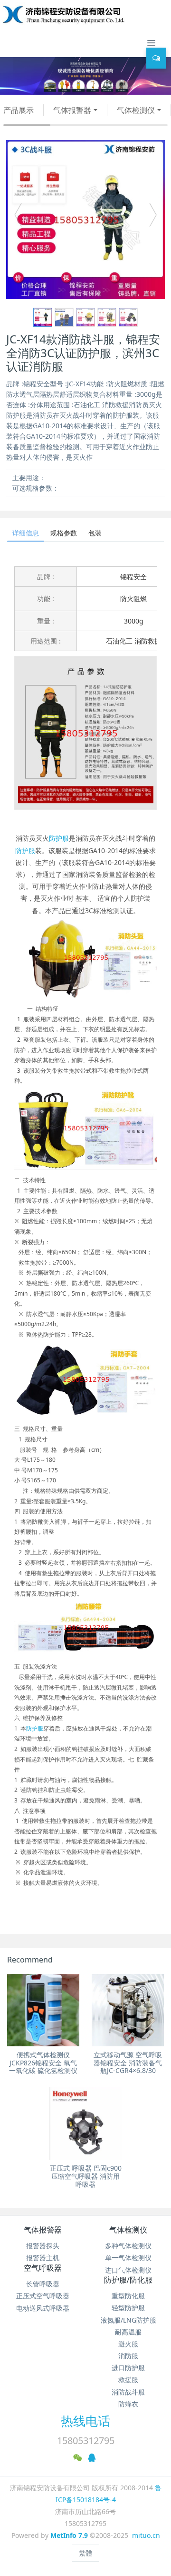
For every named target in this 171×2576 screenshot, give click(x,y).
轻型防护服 (128, 2308)
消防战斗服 (128, 2392)
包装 (95, 533)
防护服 (59, 838)
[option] (85, 220)
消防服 (128, 2356)
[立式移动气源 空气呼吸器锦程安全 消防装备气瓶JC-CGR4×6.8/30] (128, 2010)
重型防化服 (128, 2296)
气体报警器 (72, 110)
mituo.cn (146, 2535)
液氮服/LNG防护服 (128, 2320)
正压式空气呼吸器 (43, 2296)
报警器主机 (43, 2258)
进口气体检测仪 (128, 2270)
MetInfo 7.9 (69, 2535)
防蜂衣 (128, 2404)
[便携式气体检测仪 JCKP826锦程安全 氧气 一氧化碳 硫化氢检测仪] (43, 2010)
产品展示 (19, 110)
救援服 (128, 2380)
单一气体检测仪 (128, 2258)
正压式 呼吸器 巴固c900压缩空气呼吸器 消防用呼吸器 (86, 2176)
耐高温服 (128, 2332)
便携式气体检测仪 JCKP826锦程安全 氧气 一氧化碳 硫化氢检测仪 (43, 2063)
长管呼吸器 (43, 2284)
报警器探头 (43, 2246)
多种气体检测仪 (128, 2246)
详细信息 (26, 533)
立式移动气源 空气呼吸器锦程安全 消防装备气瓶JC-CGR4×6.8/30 (128, 2063)
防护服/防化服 (128, 2280)
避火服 (128, 2344)
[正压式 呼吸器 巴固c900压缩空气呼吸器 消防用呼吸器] (85, 2123)
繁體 (85, 2553)
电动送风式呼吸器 (43, 2308)
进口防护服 (128, 2368)
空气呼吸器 (43, 2268)
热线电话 (85, 2421)
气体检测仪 (136, 110)
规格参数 (64, 533)
